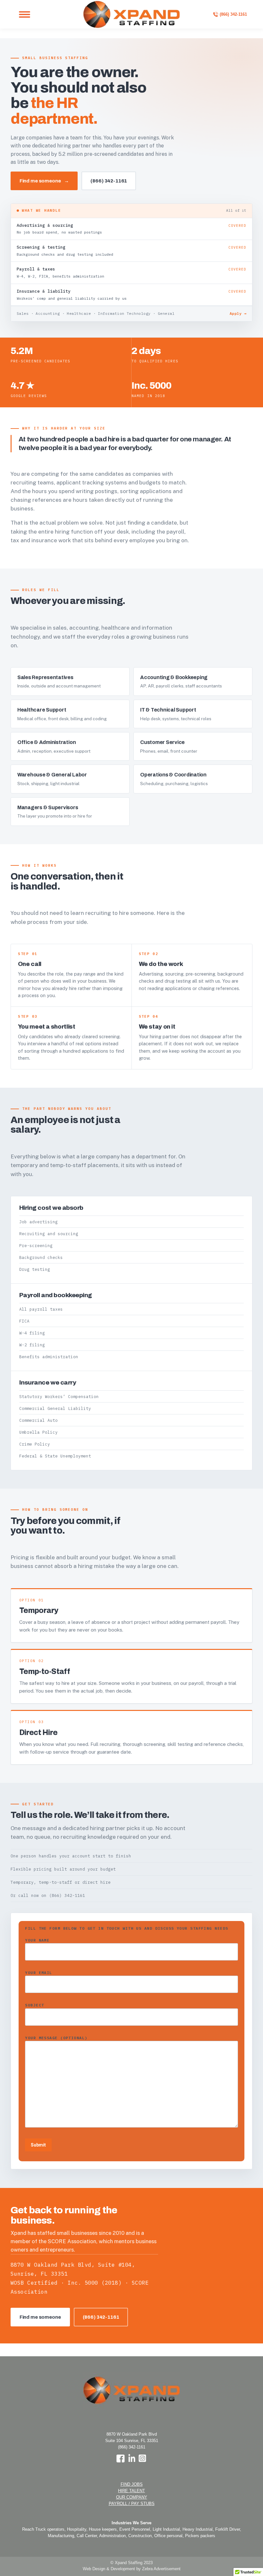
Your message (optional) (56, 2038)
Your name (37, 1940)
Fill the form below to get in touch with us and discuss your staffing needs (127, 1928)
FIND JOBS (132, 2484)
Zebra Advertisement (161, 2569)
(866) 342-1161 (109, 181)
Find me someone (44, 181)
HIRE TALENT (131, 2491)
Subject (34, 2005)
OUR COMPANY (132, 2497)
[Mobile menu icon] (25, 14)
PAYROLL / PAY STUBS (132, 2504)
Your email (38, 1973)
